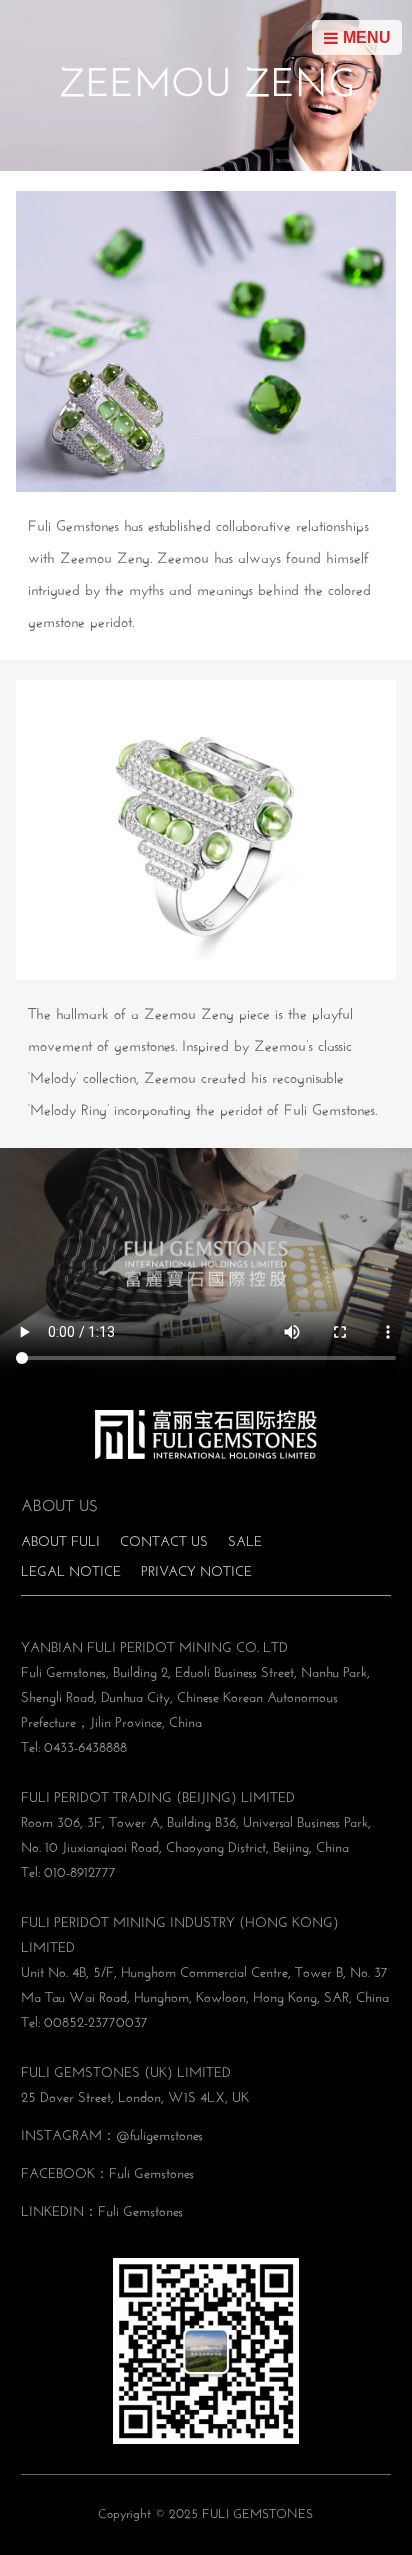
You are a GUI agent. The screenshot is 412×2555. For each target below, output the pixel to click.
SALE (245, 1542)
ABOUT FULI (60, 1542)
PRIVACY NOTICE (196, 1572)
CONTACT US (164, 1542)
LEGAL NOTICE (71, 1572)
